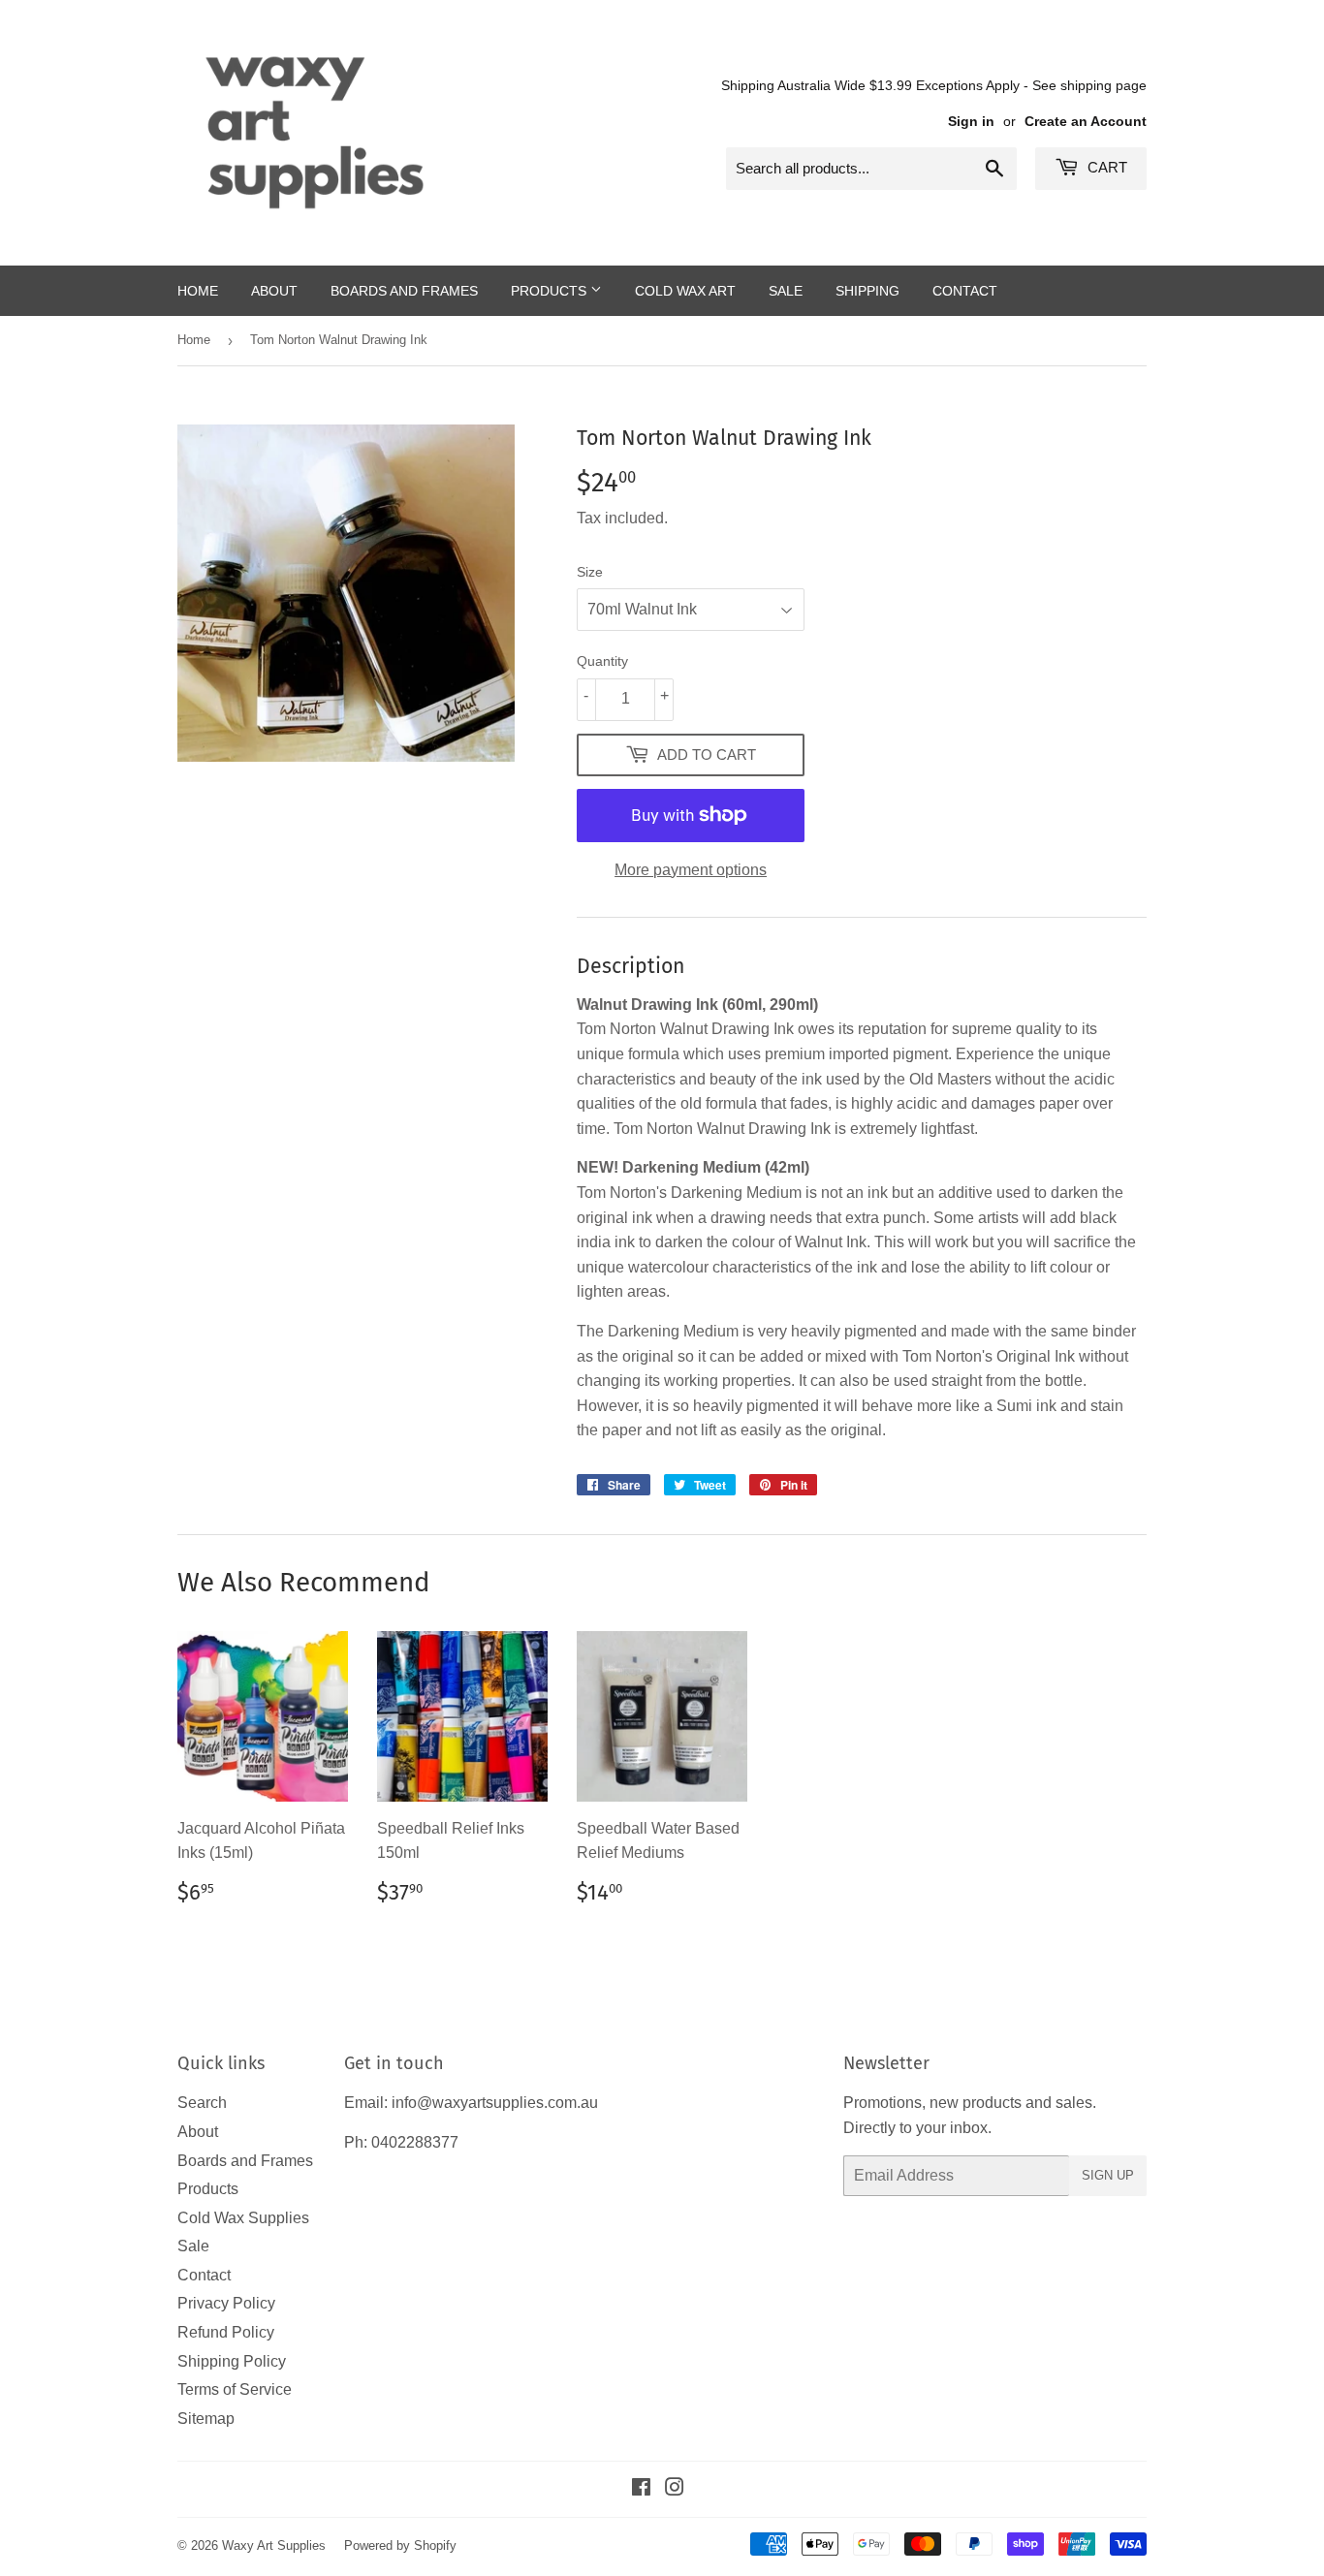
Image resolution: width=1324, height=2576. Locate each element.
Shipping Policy (232, 2361)
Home (198, 291)
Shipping (867, 291)
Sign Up (1108, 2175)
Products (551, 291)
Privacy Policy (226, 2303)
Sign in (971, 122)
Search (202, 2103)
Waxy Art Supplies (274, 2545)
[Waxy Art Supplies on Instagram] (675, 2489)
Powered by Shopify (400, 2545)
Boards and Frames (404, 291)
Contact (965, 291)
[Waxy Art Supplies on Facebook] (641, 2489)
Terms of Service (235, 2389)
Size (590, 572)
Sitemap (206, 2419)
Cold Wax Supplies (243, 2218)
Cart (1105, 167)
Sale (786, 291)
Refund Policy (226, 2332)
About (274, 291)
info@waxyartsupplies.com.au (495, 2103)
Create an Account (1086, 122)
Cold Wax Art (685, 291)
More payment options (691, 870)
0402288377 (415, 2142)
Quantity (602, 661)
